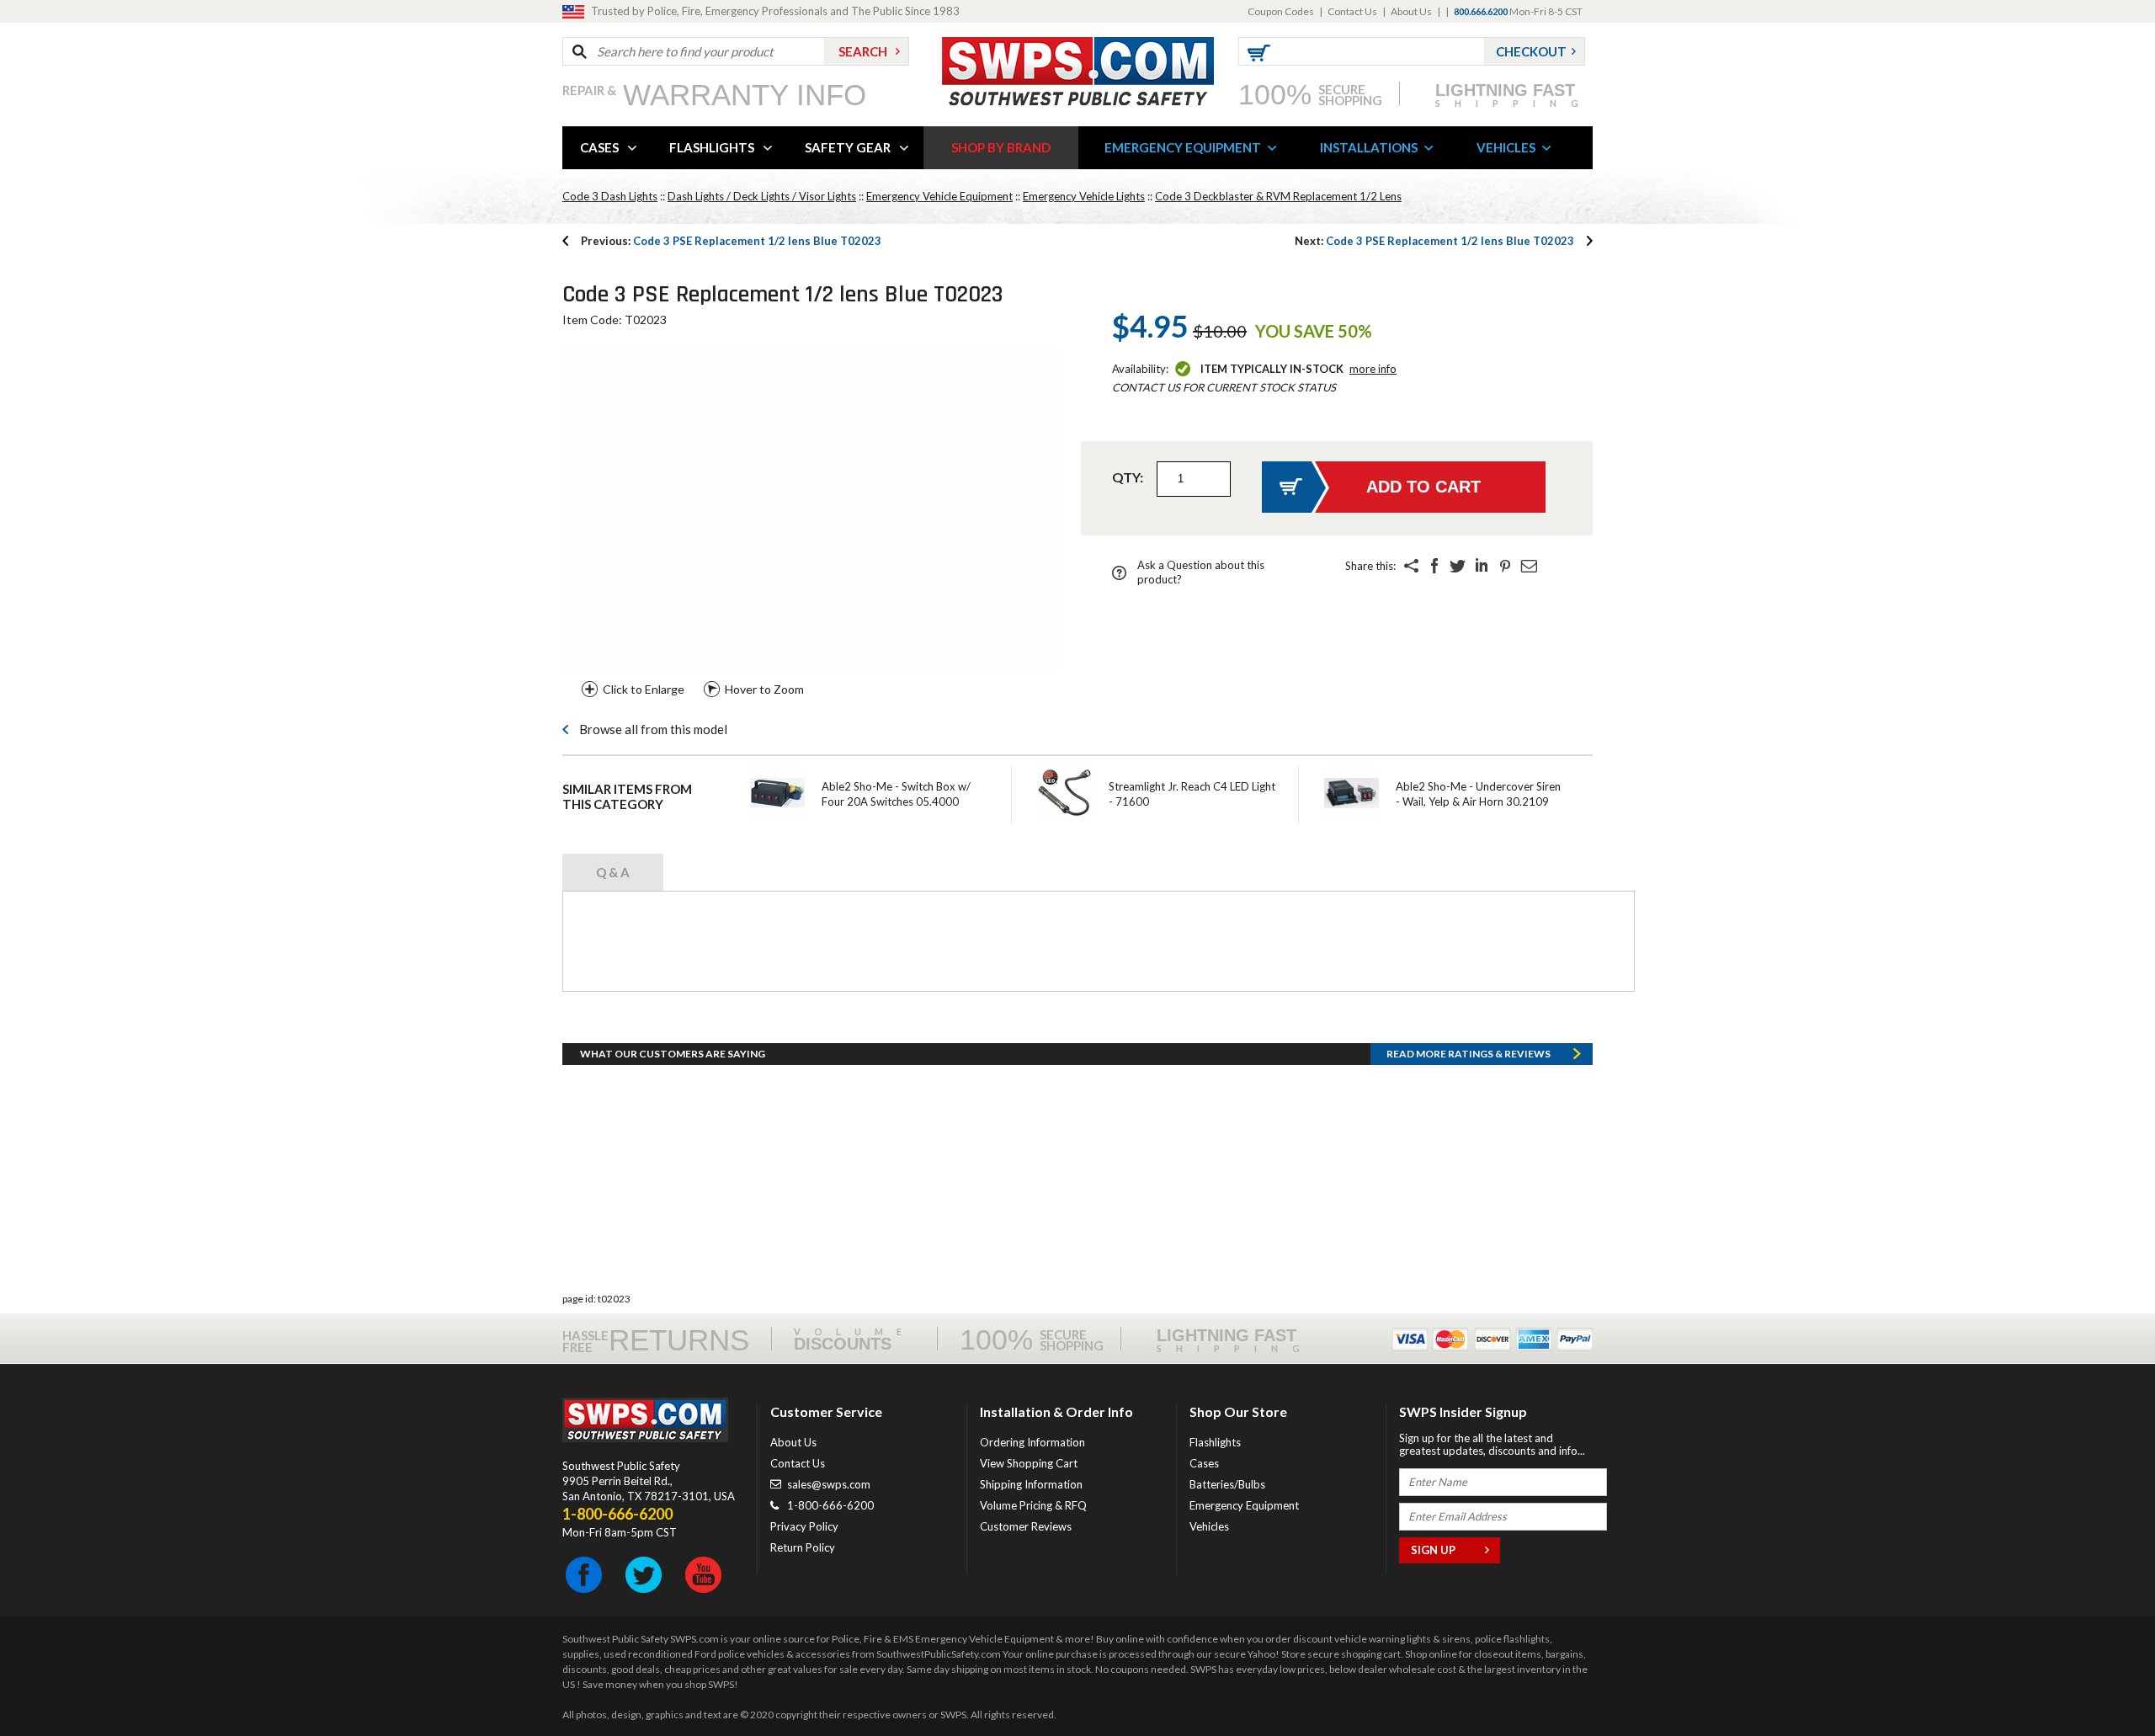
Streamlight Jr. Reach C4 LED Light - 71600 (1192, 794)
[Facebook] (1434, 566)
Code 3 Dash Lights (610, 196)
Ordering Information (1032, 1442)
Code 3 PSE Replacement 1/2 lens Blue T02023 (731, 241)
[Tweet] (1458, 566)
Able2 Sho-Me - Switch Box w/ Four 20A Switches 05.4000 (896, 794)
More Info (1373, 369)
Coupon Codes (1281, 11)
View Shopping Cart (1029, 1463)
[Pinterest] (1505, 566)
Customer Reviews (1026, 1526)
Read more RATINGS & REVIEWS (1469, 1054)
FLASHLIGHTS (712, 147)
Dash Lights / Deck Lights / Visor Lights (762, 196)
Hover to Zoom (764, 689)
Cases (1204, 1463)
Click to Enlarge (644, 689)
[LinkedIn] (1482, 566)
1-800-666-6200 (830, 1505)
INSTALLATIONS (1369, 147)
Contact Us (1352, 11)
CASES (599, 147)
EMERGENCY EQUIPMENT (1183, 147)
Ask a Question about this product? (1201, 572)
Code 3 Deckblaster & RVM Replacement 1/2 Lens (1278, 196)
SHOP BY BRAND (1001, 147)
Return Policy (803, 1547)
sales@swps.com (829, 1484)
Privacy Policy (804, 1526)
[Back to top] (2099, 1681)
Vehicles (1209, 1526)
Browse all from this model (653, 729)
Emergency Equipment (1244, 1505)
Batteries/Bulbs (1227, 1484)
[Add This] (1411, 566)
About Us (1411, 11)
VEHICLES (1506, 147)
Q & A (613, 872)
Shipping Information (1031, 1484)
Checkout (1531, 51)
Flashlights (1215, 1442)
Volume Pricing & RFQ (1033, 1505)
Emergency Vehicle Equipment (939, 196)
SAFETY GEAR (848, 147)
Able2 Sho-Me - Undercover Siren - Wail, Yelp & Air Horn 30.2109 (1478, 794)
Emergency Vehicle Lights (1084, 196)
